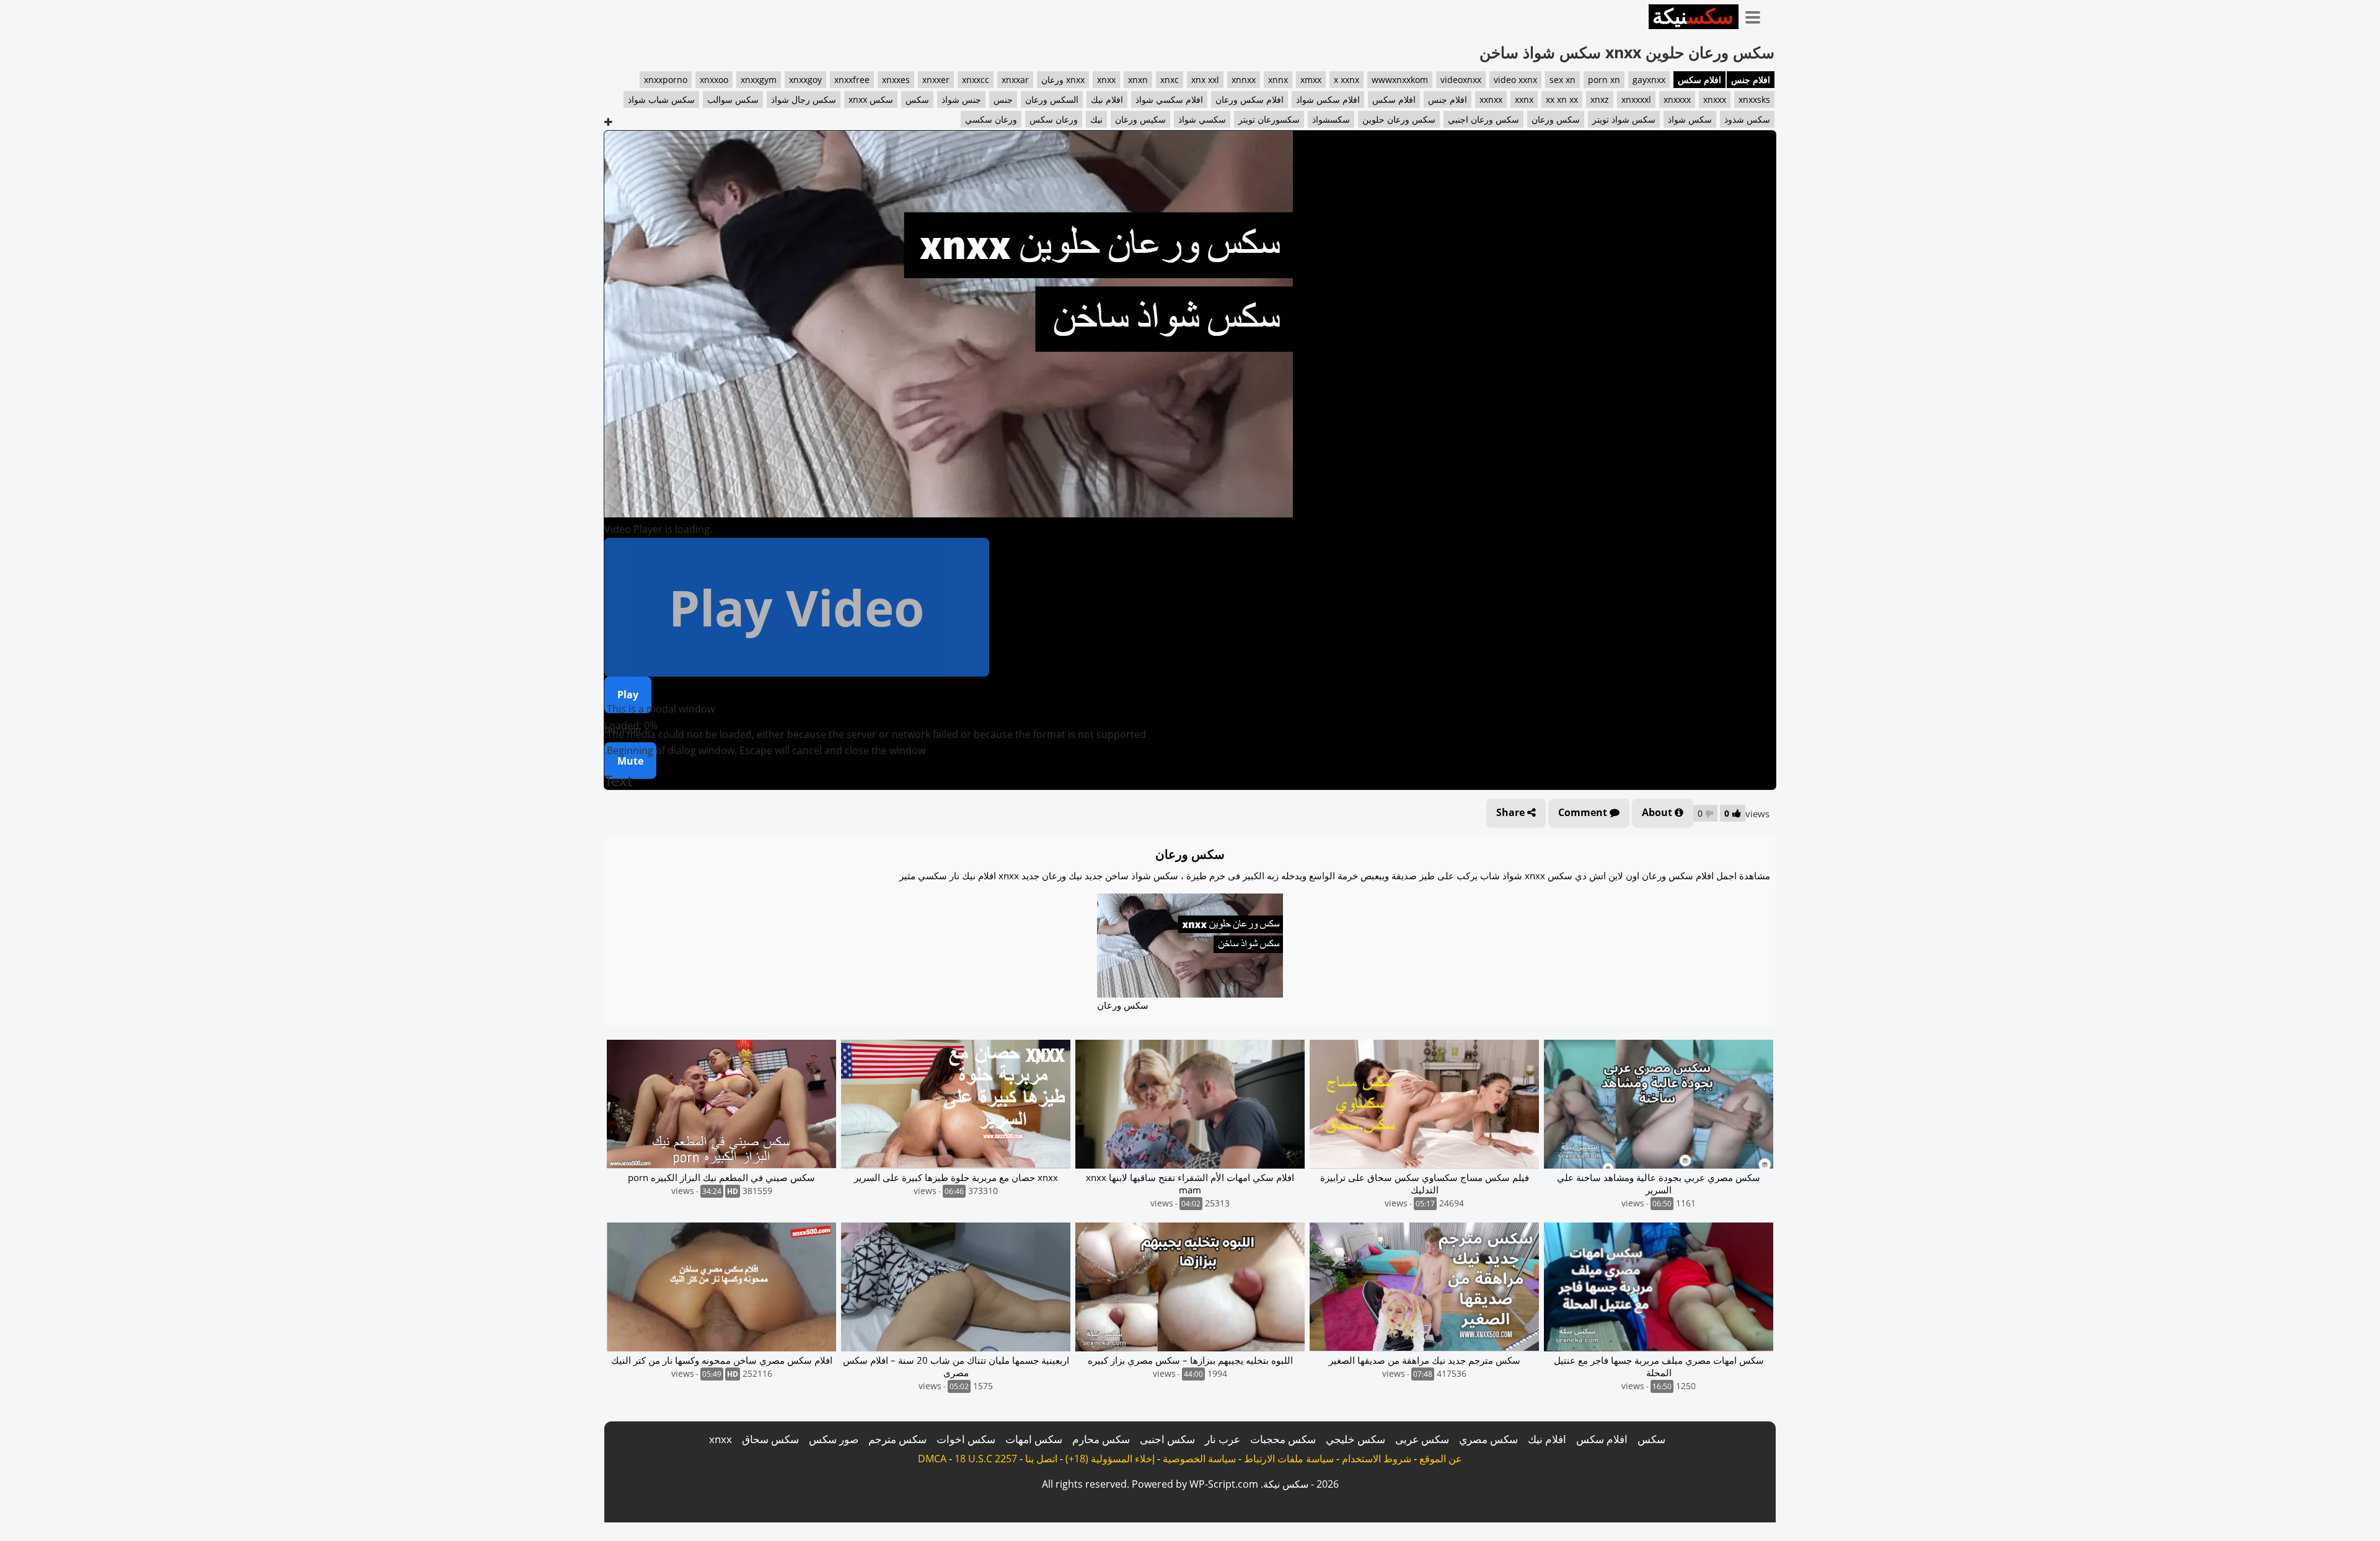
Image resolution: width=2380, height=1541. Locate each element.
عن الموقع (1441, 1459)
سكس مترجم (897, 1439)
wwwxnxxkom (1400, 80)
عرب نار (1223, 1439)
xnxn (1138, 80)
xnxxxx (1677, 99)
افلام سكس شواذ (1328, 99)
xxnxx (1491, 99)
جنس (1003, 99)
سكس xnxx (871, 99)
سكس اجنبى (1167, 1439)
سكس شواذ (1690, 119)
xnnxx (1244, 80)
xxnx (1524, 99)
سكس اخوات (966, 1439)
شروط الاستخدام (1377, 1459)
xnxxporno (666, 80)
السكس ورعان (1052, 99)
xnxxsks (1754, 99)
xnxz (1600, 99)
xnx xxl (1205, 80)
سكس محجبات (1283, 1439)
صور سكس (834, 1439)
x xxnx (1346, 80)
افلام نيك (1107, 99)
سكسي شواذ (1202, 119)
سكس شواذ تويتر (1624, 119)
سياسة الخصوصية (1199, 1459)
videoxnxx (1461, 80)
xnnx (1278, 80)
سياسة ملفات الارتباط (1289, 1459)
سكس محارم (1101, 1439)
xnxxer (936, 80)
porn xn (1604, 80)
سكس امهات (1034, 1439)
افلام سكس (1699, 80)
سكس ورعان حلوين (1399, 119)
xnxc (1170, 80)
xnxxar (1015, 80)
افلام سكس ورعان (1249, 99)
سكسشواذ (1331, 119)
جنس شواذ (961, 99)
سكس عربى (1422, 1439)
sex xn (1562, 80)
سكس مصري (1488, 1439)
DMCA (932, 1459)
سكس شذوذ (1747, 119)
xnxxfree (852, 80)
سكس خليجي (1355, 1439)
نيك (1096, 119)
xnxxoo (714, 80)
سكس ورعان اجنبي (1483, 119)
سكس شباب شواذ (661, 99)
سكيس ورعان (1140, 119)
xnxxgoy (805, 80)
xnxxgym (759, 80)
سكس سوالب (733, 99)
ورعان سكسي (991, 119)
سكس (917, 99)
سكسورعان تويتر (1269, 119)
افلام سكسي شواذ (1169, 99)
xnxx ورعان (1063, 80)
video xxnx (1515, 80)
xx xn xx (1562, 99)
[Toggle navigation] (1757, 15)
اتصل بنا (1041, 1459)
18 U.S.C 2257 (986, 1459)
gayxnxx (1649, 80)
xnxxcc (976, 80)
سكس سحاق (770, 1439)
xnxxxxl (1636, 99)
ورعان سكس (1054, 119)
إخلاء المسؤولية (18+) (1110, 1459)
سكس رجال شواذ (804, 99)
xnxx (1106, 80)
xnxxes (896, 80)
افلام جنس (1751, 80)
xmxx (1311, 80)
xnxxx (1715, 99)
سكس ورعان (1556, 119)
